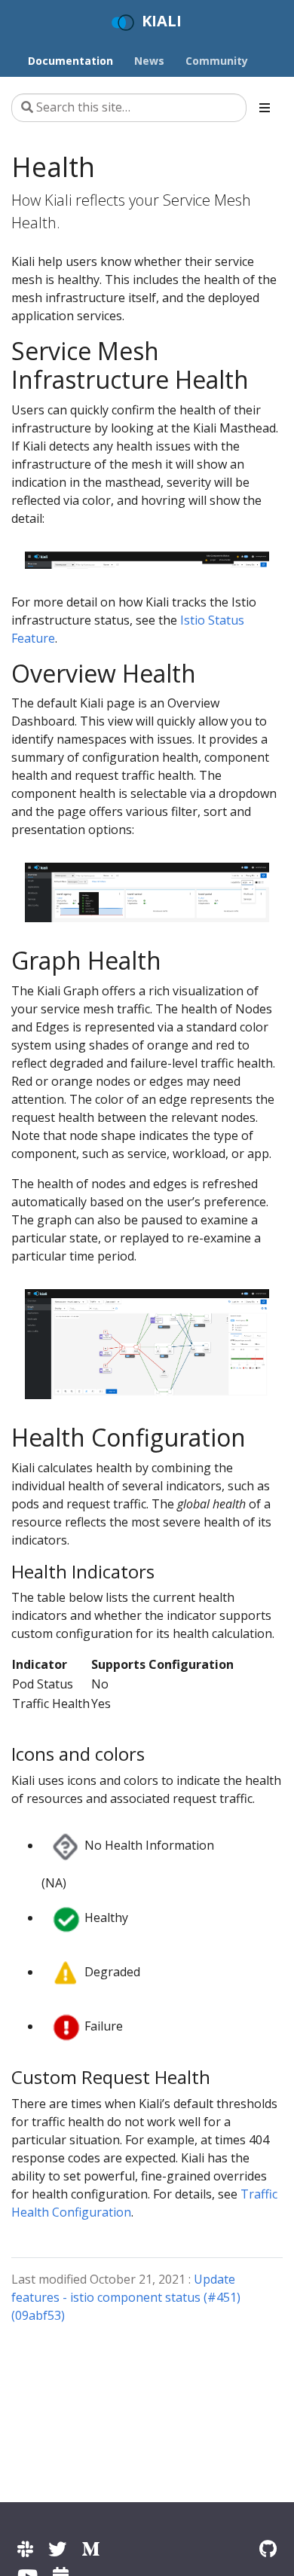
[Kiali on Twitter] (57, 2548)
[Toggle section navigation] (265, 108)
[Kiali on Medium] (90, 2548)
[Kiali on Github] (268, 2548)
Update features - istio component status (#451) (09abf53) (126, 2297)
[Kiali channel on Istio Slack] (25, 2548)
